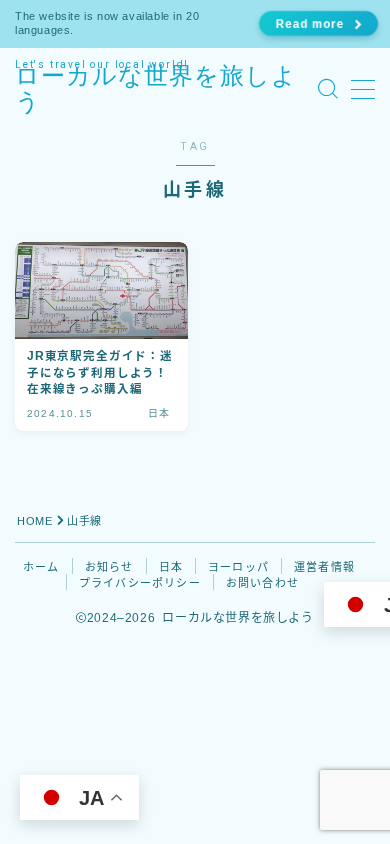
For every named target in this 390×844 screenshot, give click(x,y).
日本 (171, 567)
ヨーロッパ (238, 567)
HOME (34, 521)
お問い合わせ (262, 583)
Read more (309, 23)
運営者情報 (324, 567)
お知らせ (109, 567)
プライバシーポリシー (140, 583)
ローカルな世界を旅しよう (156, 89)
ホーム (41, 567)
